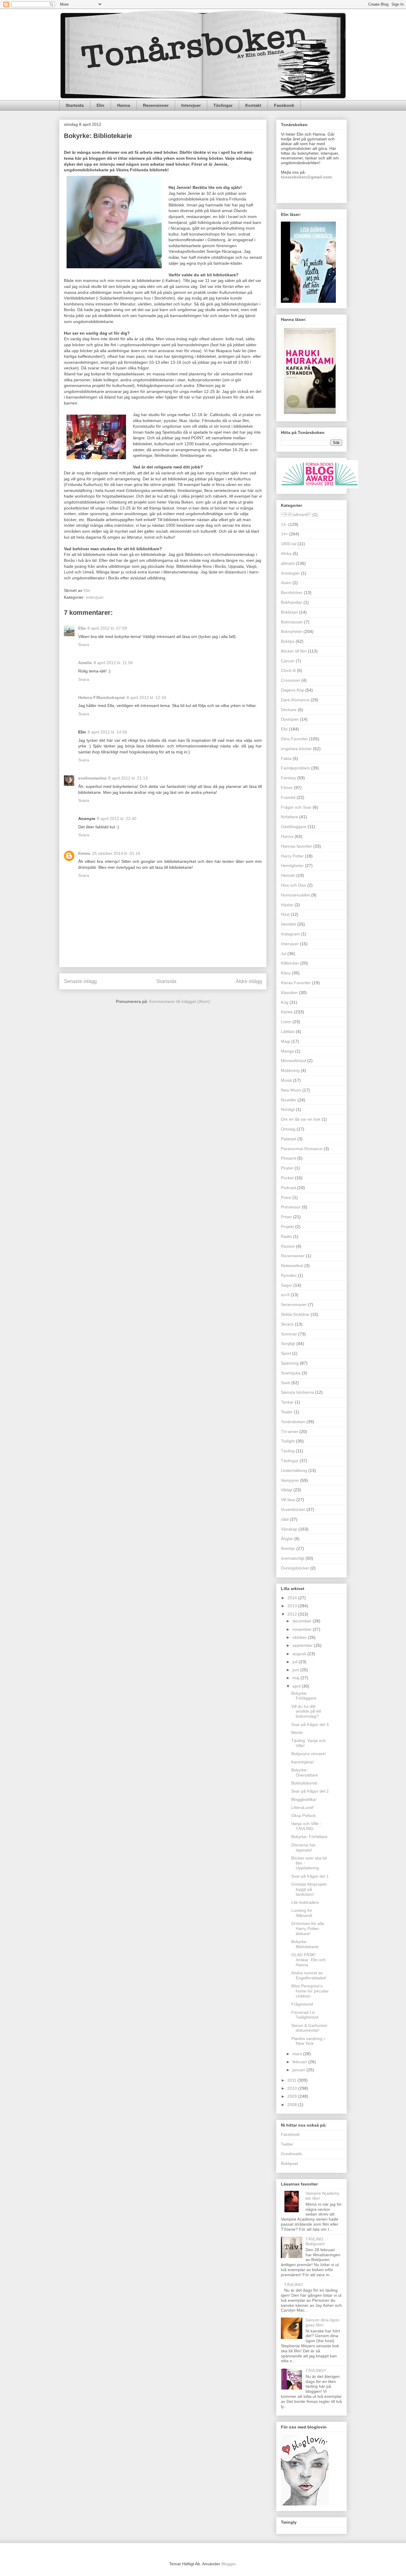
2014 (293, 1598)
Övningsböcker (295, 1568)
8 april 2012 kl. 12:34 (146, 697)
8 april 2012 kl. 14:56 (107, 732)
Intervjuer (191, 105)
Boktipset (289, 2163)
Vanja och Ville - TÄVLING (306, 1826)
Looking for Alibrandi (302, 1913)
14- (284, 524)
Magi (285, 1041)
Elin (100, 105)
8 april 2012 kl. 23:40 (117, 819)
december (303, 1621)
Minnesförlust (294, 1061)
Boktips (288, 641)
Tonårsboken (293, 1422)
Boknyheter (292, 631)
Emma (84, 853)
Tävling (288, 1451)
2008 (293, 2105)
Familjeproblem (295, 768)
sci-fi (285, 1295)
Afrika (286, 554)
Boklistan (289, 612)
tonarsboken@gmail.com (306, 177)
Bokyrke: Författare (309, 1837)
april (297, 1686)
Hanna (124, 105)
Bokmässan (292, 622)
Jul (284, 954)
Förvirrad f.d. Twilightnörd (305, 2015)
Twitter (287, 2144)
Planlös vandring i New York (308, 2041)
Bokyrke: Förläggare (304, 1696)
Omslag (288, 1129)
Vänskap (289, 1529)
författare (289, 817)
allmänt (296, 515)
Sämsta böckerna (297, 1392)
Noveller (289, 1100)
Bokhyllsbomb (304, 1783)
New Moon (291, 1090)
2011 (292, 2080)
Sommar (289, 1334)
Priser (286, 1217)
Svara (84, 645)
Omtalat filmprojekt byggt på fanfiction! (309, 1889)
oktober (300, 1637)
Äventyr (288, 1548)
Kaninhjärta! (303, 1762)
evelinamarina (92, 778)
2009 (293, 2096)
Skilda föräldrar (295, 1314)
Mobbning (290, 1070)
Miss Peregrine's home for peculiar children (310, 1991)
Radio (286, 1236)
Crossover (291, 680)
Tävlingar (223, 105)
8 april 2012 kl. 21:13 (128, 778)
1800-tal (289, 544)
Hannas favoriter (296, 846)
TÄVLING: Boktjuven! (315, 2242)
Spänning (290, 1363)
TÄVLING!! (316, 2370)
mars (298, 2054)
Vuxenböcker (293, 1509)
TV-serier (289, 1432)
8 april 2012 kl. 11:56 (113, 663)
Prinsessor (291, 1207)
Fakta (286, 758)
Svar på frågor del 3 (310, 1724)
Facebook (284, 105)
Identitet (288, 924)
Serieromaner (294, 1305)
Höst (285, 914)
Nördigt (288, 1109)
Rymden (289, 1275)
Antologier (290, 573)
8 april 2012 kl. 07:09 (107, 628)
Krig (285, 1002)
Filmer (287, 788)
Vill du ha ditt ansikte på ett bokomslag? (306, 1711)
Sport (286, 1353)
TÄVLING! (294, 2285)
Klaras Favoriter (296, 983)
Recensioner (156, 105)
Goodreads (291, 2154)
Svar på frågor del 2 (310, 1791)
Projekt (287, 1227)
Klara (286, 973)
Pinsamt (288, 1158)
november (303, 1629)
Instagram (290, 934)
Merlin (297, 1733)
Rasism (288, 1246)
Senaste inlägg (80, 981)
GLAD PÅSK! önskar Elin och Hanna (309, 1960)
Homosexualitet (295, 895)
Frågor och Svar (296, 807)
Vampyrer (290, 1480)
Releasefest (292, 1266)
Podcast (288, 1188)
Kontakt (253, 105)
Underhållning (294, 1470)
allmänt (288, 563)
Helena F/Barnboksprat (101, 697)
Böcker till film (294, 651)
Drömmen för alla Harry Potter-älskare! (308, 1929)
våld (285, 1519)
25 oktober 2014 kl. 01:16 (116, 853)
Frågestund (302, 2004)
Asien (286, 583)
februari (300, 2062)
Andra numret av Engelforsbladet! (309, 1975)
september (303, 1645)
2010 (293, 2088)
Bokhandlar (292, 602)
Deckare (289, 710)
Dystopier (290, 719)
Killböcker (290, 963)
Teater (287, 1412)
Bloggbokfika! (304, 1799)
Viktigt (287, 1490)
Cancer (288, 661)
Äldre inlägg (249, 981)
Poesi (286, 1197)
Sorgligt (288, 1343)
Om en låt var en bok (301, 1119)
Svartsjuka (291, 1373)
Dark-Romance (295, 700)
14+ (284, 534)
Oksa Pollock (303, 1815)
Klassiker (289, 993)
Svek (285, 1383)
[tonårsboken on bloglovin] (305, 2504)
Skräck (287, 1324)
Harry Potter (292, 856)
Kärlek (287, 1012)
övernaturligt (293, 1558)
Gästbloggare (294, 827)
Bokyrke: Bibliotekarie (305, 1944)
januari (299, 2070)
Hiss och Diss (294, 885)
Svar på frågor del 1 (310, 1876)
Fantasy (288, 778)
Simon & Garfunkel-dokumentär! (310, 2028)
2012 (293, 1614)
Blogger (229, 2564)
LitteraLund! (303, 1807)
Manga (287, 1051)
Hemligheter (292, 866)
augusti (300, 1654)
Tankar (287, 1402)
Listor (286, 1022)
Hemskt (288, 875)
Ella (82, 628)
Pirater (287, 1168)
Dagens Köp (292, 690)
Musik (286, 1080)
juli (296, 1662)
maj (296, 1678)
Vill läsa (288, 1500)
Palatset (288, 1139)
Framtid (288, 797)
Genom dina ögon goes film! (322, 2322)
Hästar (287, 905)
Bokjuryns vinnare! (309, 1754)
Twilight (288, 1441)
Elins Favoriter (294, 739)
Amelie (85, 663)
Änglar (287, 1539)
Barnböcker (292, 592)
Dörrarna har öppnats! (303, 1847)
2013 (293, 1606)
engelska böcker (296, 749)
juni (296, 1670)
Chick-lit (288, 670)
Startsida (75, 105)
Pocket (287, 1178)
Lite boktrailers (305, 1902)
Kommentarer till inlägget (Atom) (180, 1001)
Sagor (287, 1285)
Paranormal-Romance (302, 1149)
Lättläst (288, 1031)
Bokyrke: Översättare (305, 1773)
